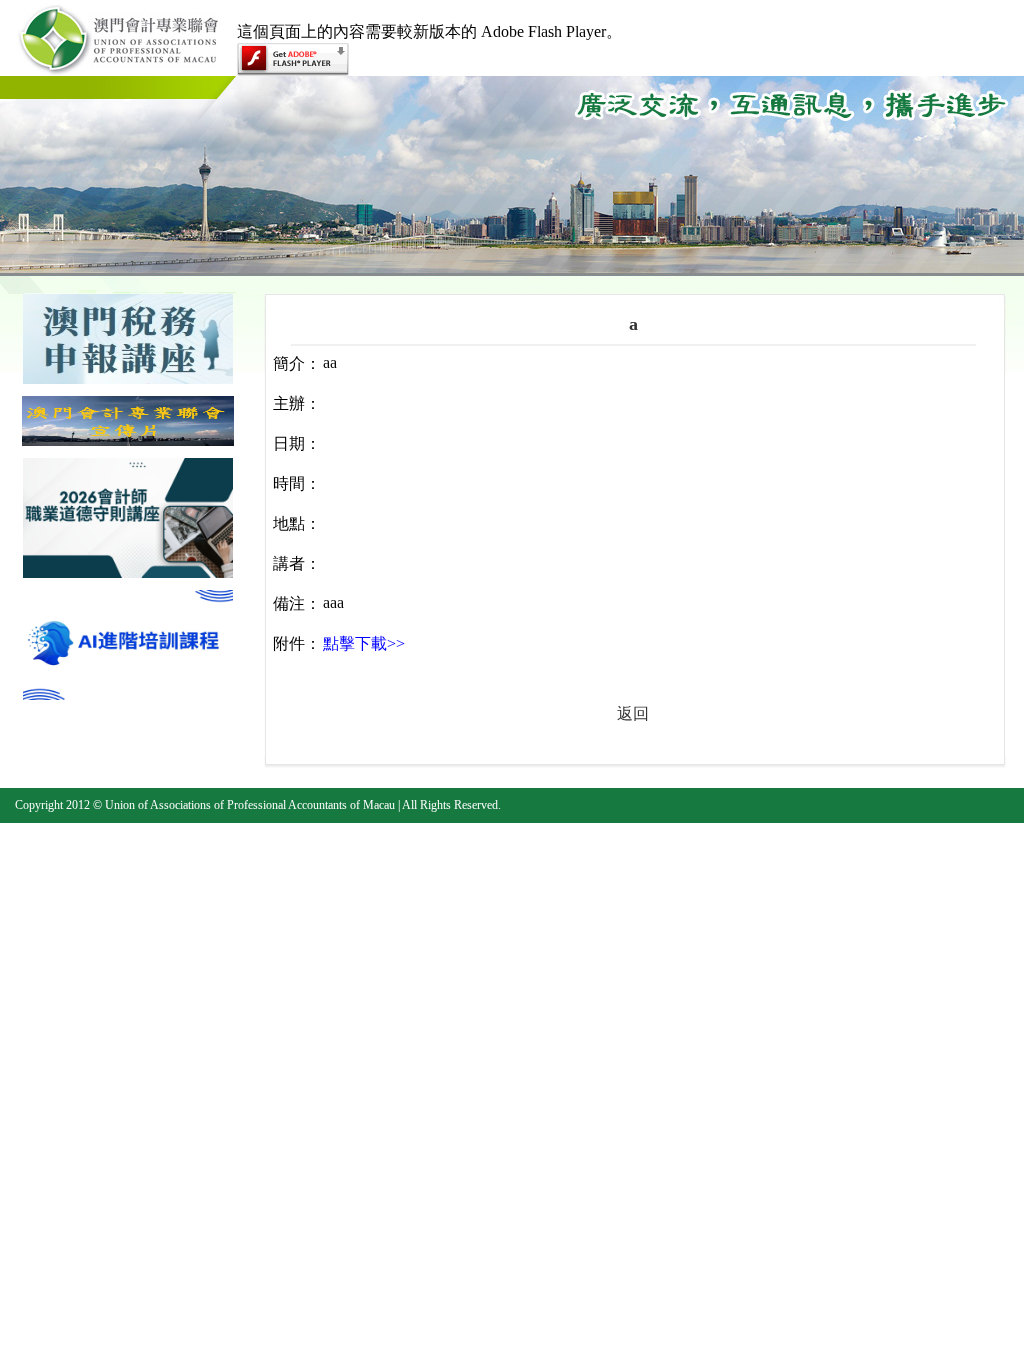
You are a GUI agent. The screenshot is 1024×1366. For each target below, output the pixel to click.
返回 (633, 713)
